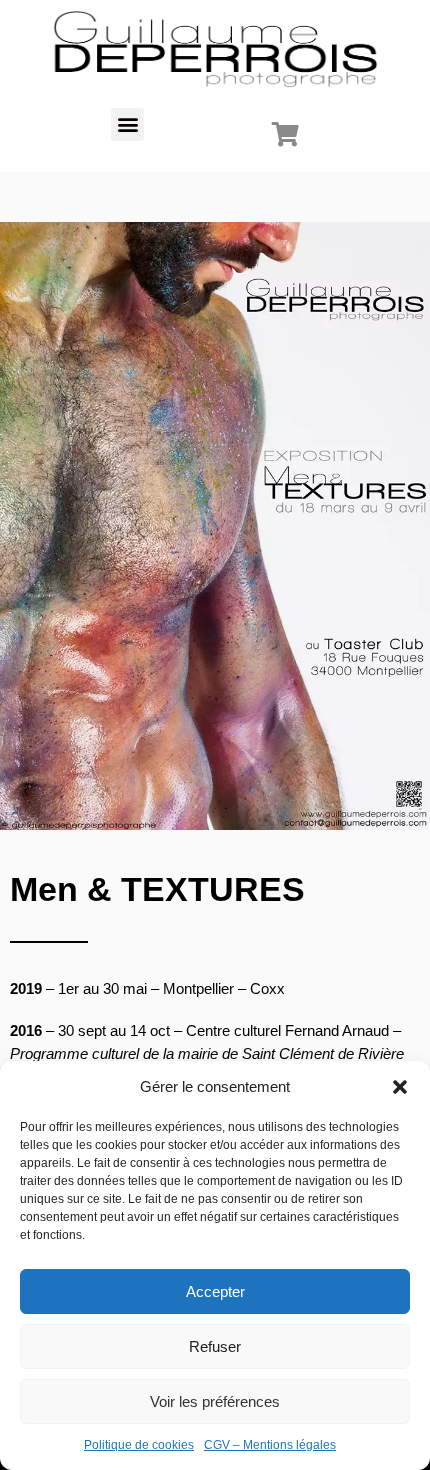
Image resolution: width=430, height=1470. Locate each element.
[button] (400, 1087)
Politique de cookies (139, 1445)
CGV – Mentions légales (270, 1445)
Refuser (215, 1346)
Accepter (215, 1291)
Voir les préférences (215, 1401)
